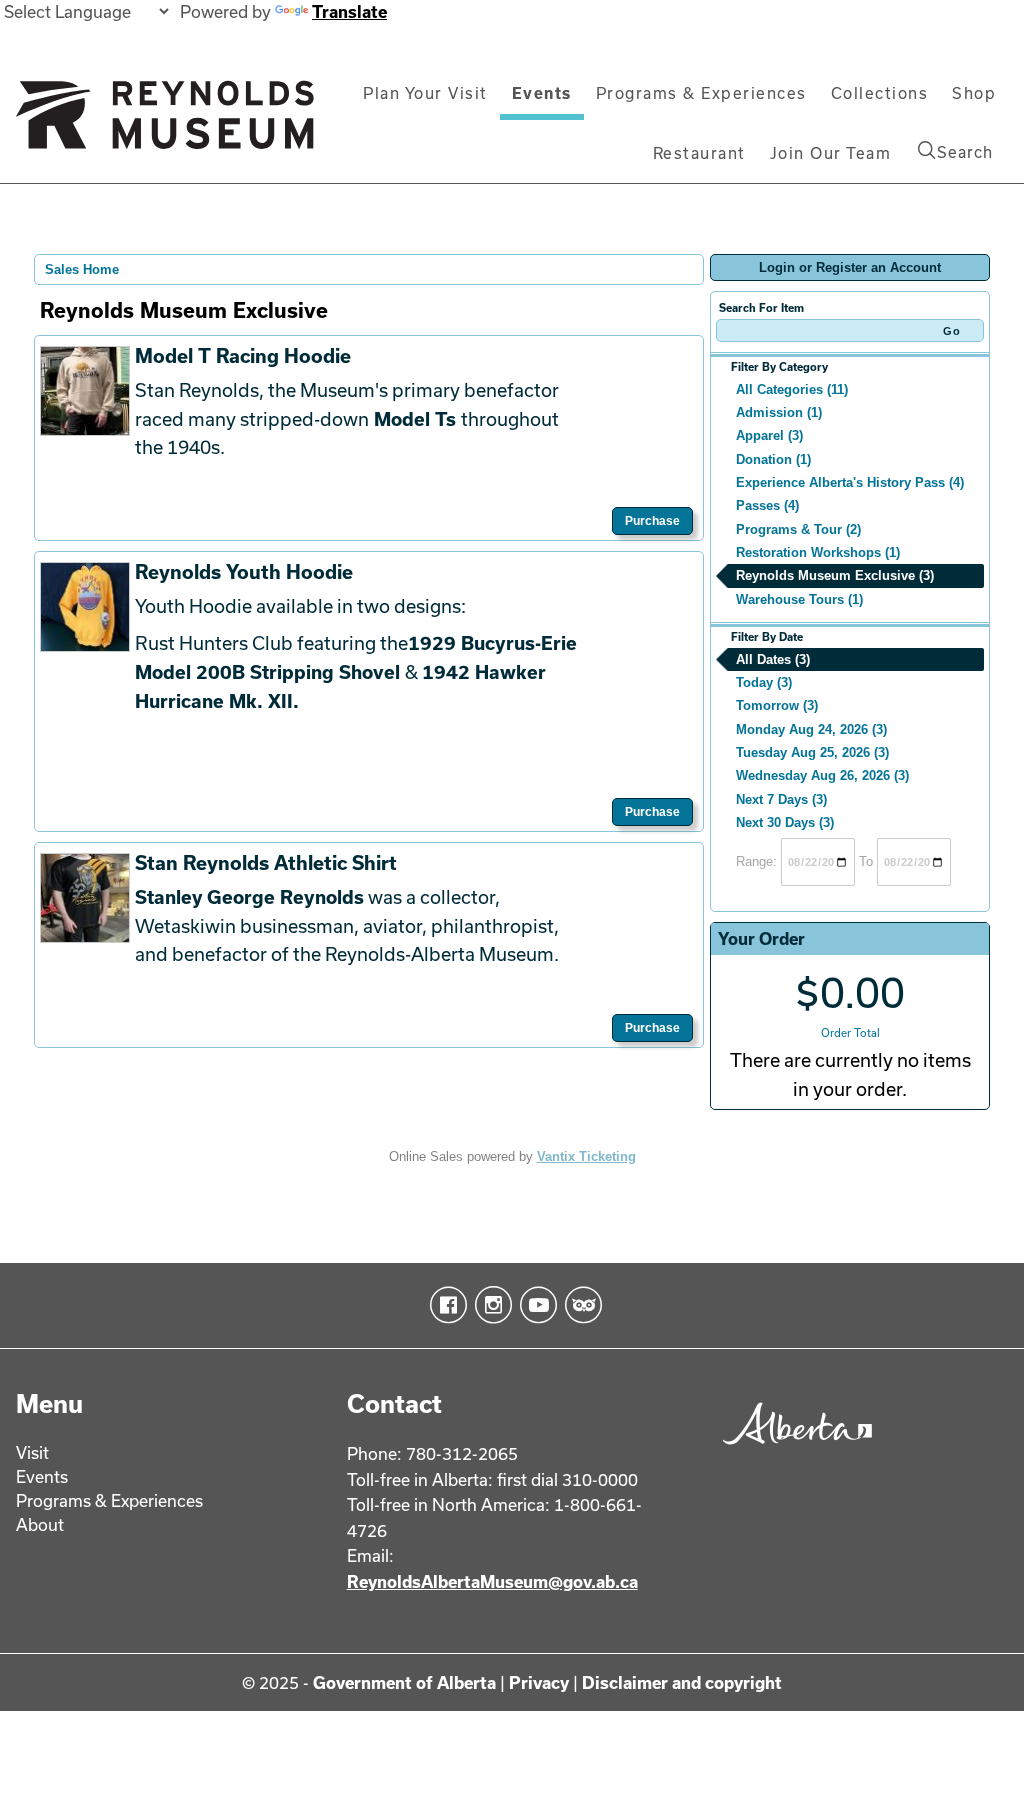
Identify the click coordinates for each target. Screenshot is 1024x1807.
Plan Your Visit (425, 93)
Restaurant (699, 153)
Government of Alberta (404, 1682)
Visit (32, 1452)
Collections (880, 93)
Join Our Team (831, 153)
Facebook (444, 1305)
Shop (974, 93)
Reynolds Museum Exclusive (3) (835, 575)
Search (965, 152)
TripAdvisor (579, 1305)
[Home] (165, 123)
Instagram (489, 1305)
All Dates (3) (773, 659)
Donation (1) (773, 459)
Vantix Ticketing (586, 1156)
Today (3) (764, 682)
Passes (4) (767, 505)
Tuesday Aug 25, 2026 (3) (812, 752)
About (40, 1524)
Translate (349, 11)
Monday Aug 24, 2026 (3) (811, 729)
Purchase (652, 521)
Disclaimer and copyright (682, 1682)
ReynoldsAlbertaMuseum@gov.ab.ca (492, 1581)
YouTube (534, 1305)
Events (542, 93)
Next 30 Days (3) (785, 822)
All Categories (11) (792, 389)
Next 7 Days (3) (781, 799)
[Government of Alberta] (792, 1449)
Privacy (539, 1682)
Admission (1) (779, 412)
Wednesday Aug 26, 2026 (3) (822, 775)
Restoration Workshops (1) (818, 552)
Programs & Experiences (701, 93)
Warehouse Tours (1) (799, 599)
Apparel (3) (769, 435)
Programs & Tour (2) (798, 529)
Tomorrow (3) (777, 705)
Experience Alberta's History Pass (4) (850, 482)
